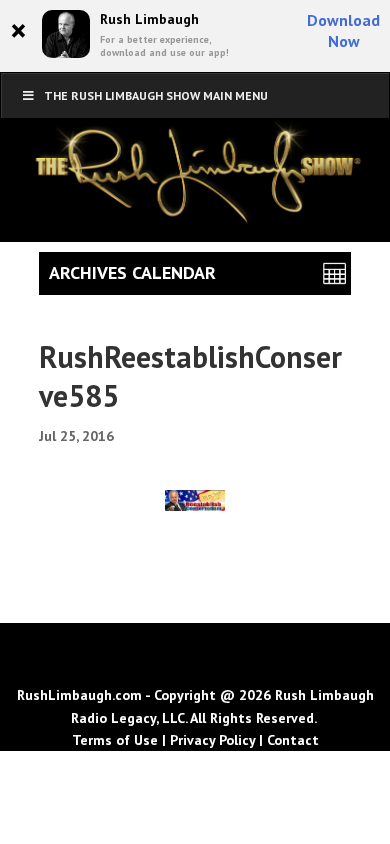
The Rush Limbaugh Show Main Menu (156, 95)
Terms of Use (115, 740)
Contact (293, 740)
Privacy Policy (212, 740)
